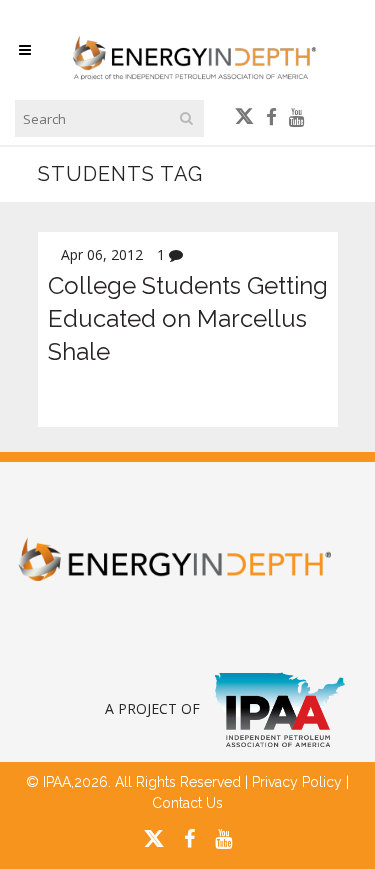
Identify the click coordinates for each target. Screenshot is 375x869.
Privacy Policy (297, 782)
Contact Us (187, 803)
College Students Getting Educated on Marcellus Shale (188, 318)
